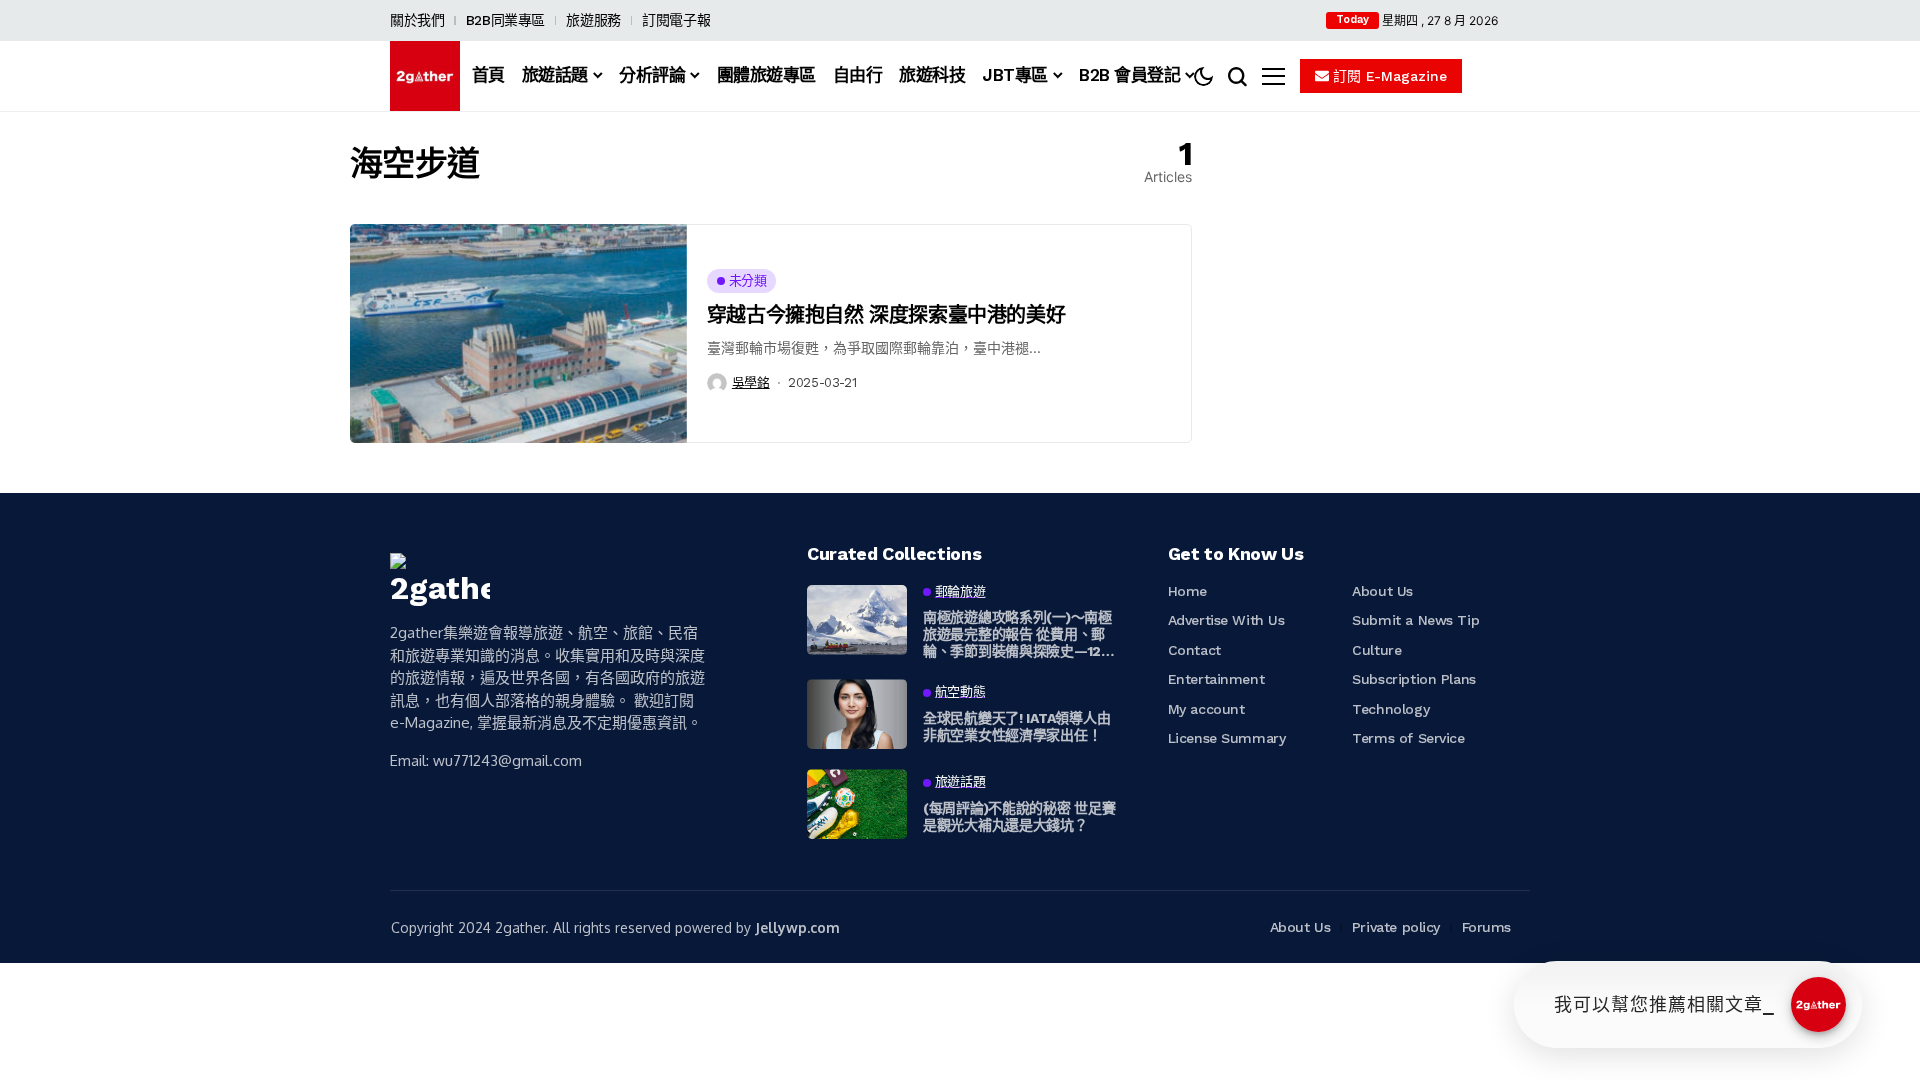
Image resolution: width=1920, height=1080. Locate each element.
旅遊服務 (593, 20)
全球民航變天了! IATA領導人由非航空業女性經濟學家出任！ (1016, 726)
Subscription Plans (1413, 679)
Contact (1194, 650)
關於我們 (417, 20)
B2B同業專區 (505, 20)
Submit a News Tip (1415, 620)
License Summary (1227, 738)
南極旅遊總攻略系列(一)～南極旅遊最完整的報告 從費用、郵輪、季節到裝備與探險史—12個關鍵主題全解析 (1019, 634)
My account (1206, 709)
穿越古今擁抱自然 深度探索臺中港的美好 (886, 315)
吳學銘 (751, 382)
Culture (1376, 650)
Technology (1390, 709)
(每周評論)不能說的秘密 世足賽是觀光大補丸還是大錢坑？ (1019, 816)
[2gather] (425, 76)
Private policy (1396, 927)
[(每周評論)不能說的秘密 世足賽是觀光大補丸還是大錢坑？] (857, 804)
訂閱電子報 (676, 20)
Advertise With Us (1226, 620)
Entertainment (1216, 679)
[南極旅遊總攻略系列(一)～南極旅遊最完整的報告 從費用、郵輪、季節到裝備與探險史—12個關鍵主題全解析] (857, 620)
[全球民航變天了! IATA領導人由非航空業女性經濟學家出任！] (857, 714)
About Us (1382, 591)
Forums (1486, 927)
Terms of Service (1408, 738)
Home (1187, 591)
